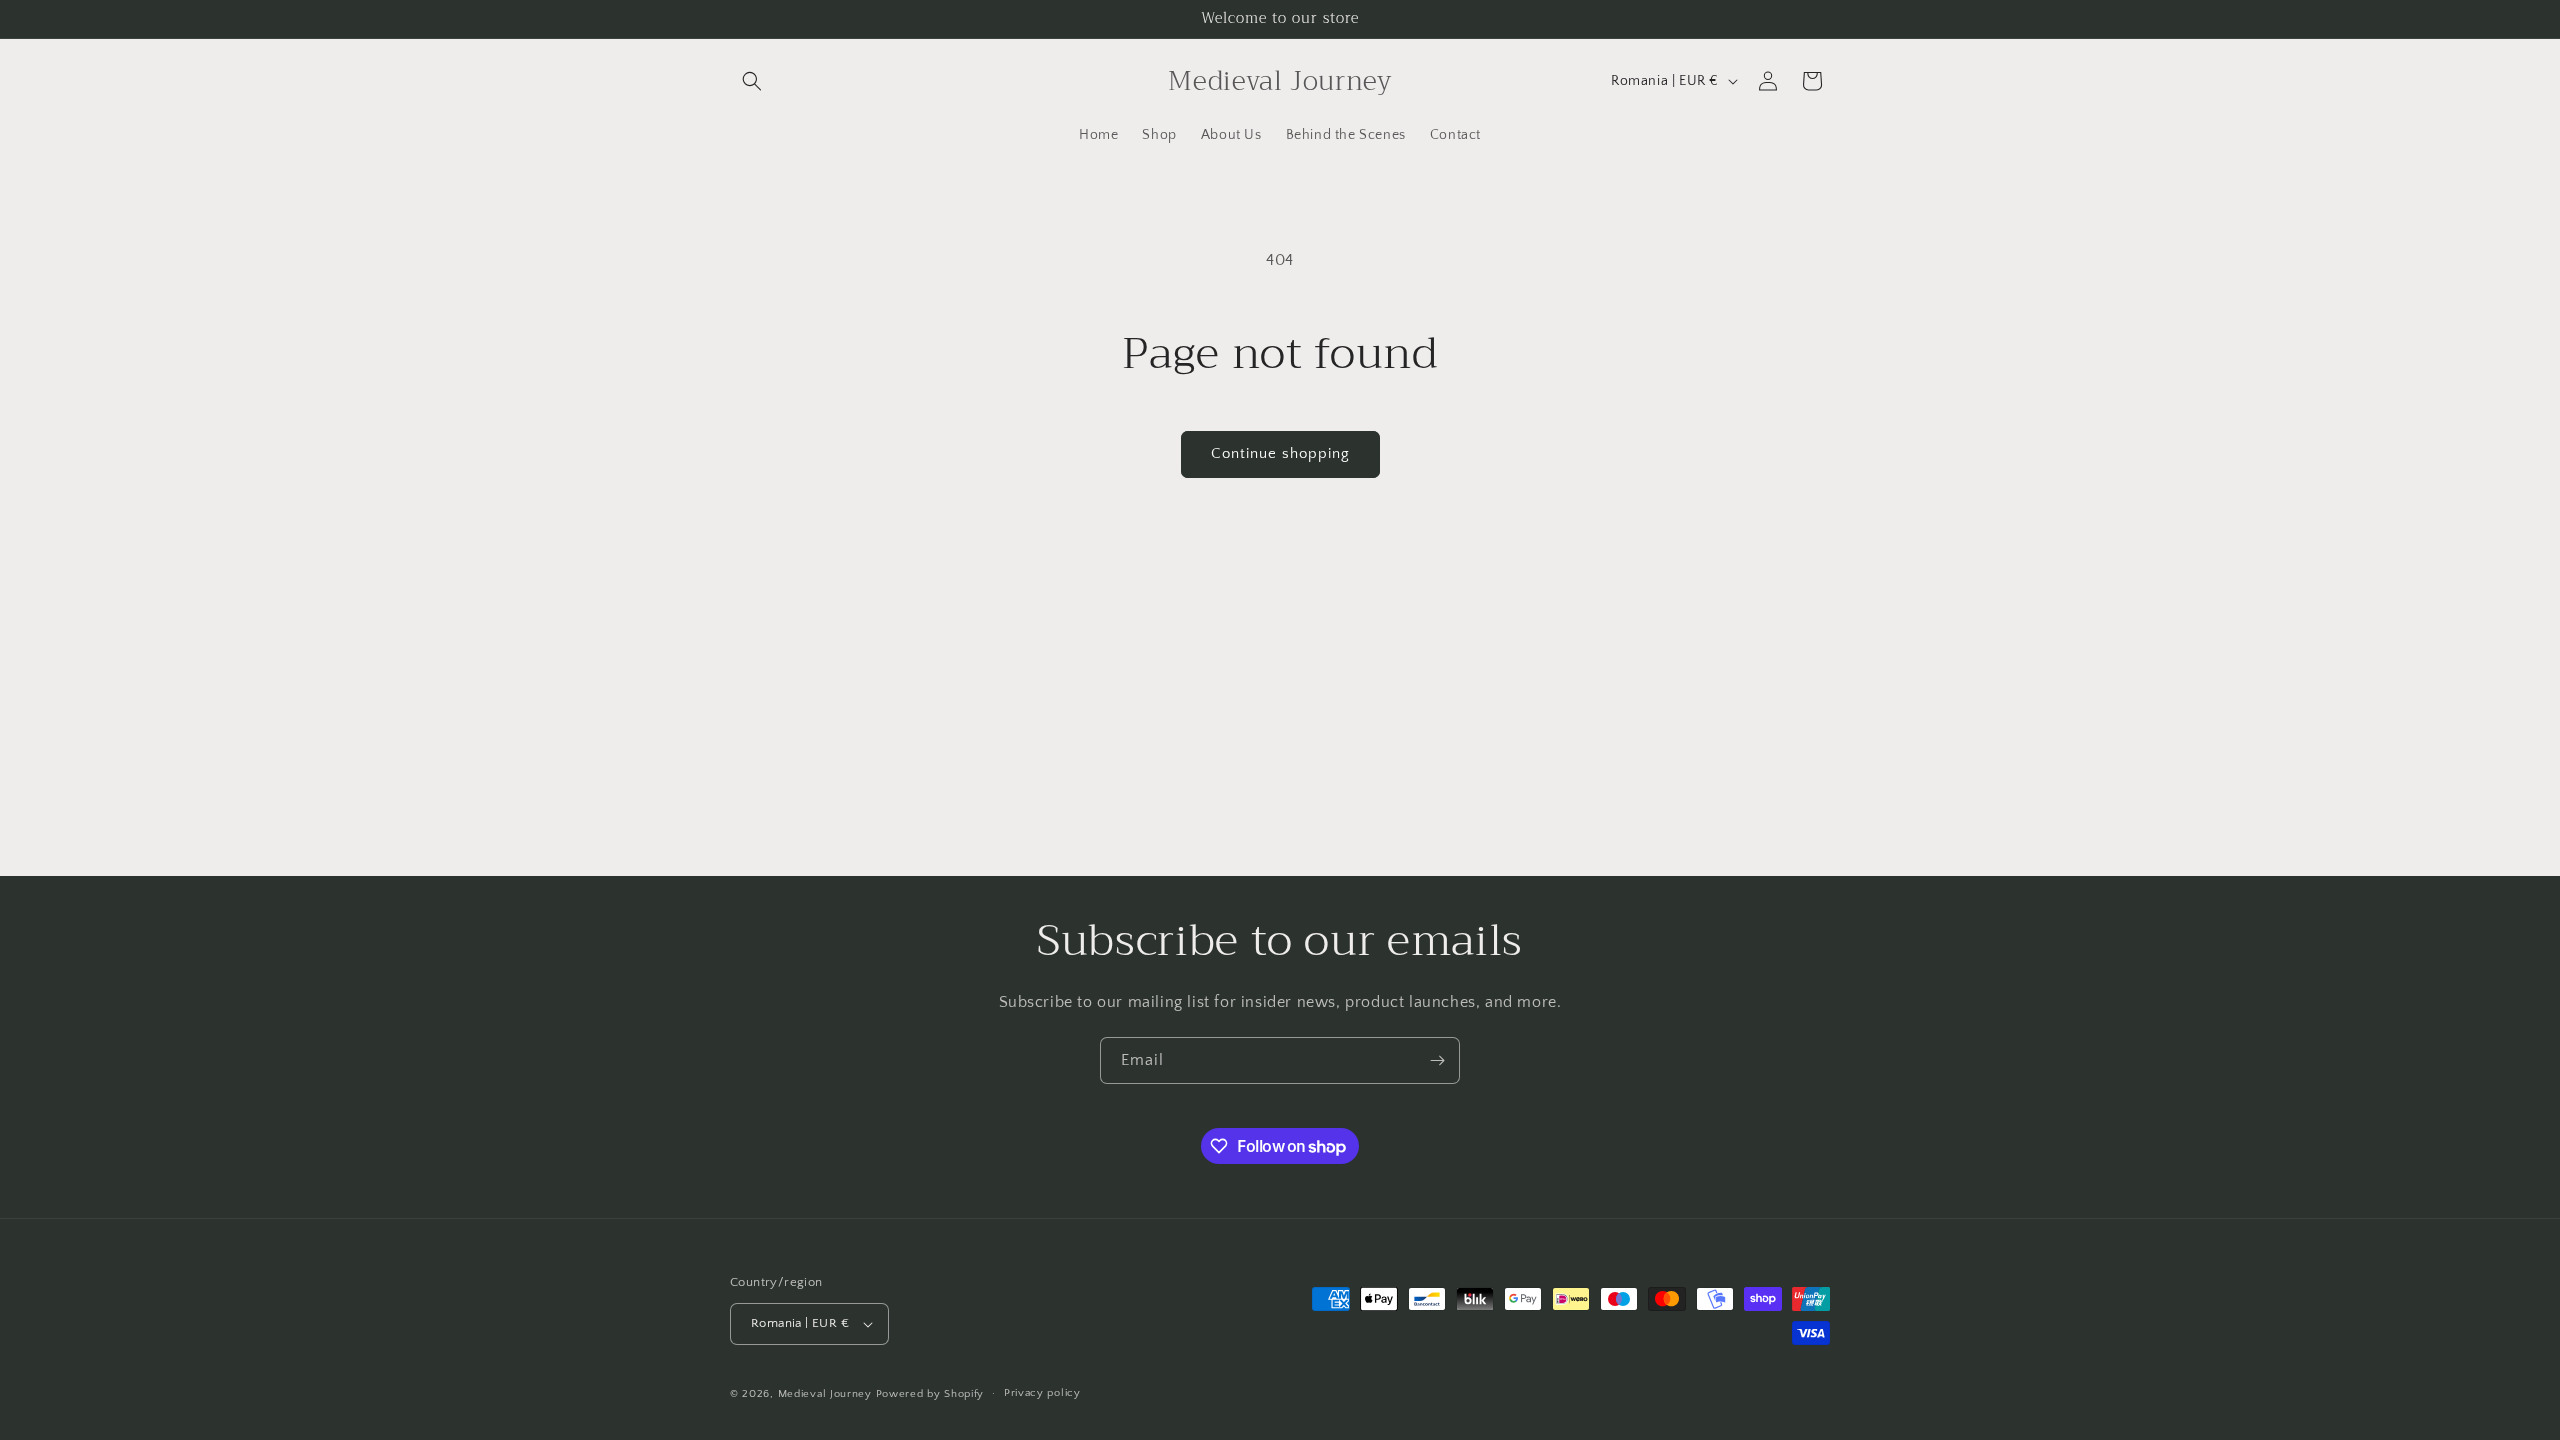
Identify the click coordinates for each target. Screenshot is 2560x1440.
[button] (752, 81)
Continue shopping (1280, 453)
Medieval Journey (825, 1394)
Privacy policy (1042, 1393)
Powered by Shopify (930, 1394)
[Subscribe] (1437, 1060)
